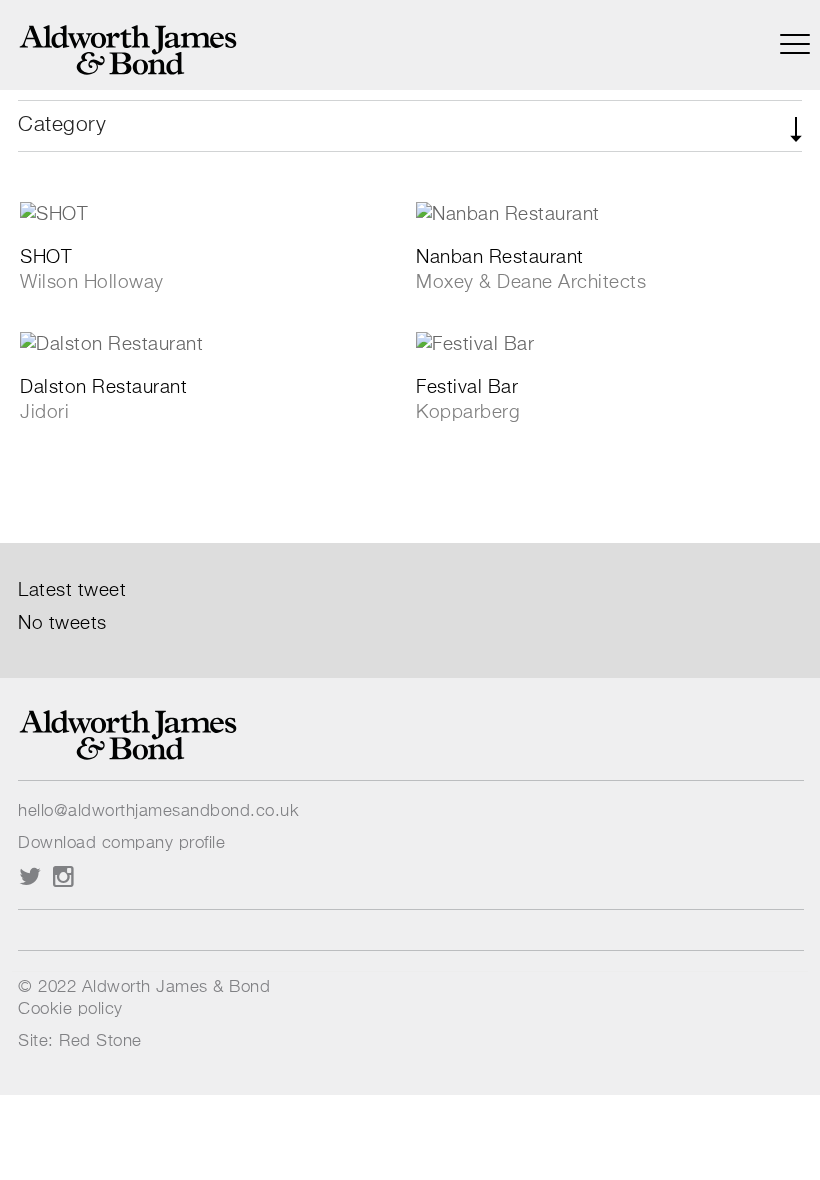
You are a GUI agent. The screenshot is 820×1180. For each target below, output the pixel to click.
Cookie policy (70, 1009)
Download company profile (121, 843)
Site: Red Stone (80, 1041)
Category (62, 125)
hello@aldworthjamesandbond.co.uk (158, 811)
